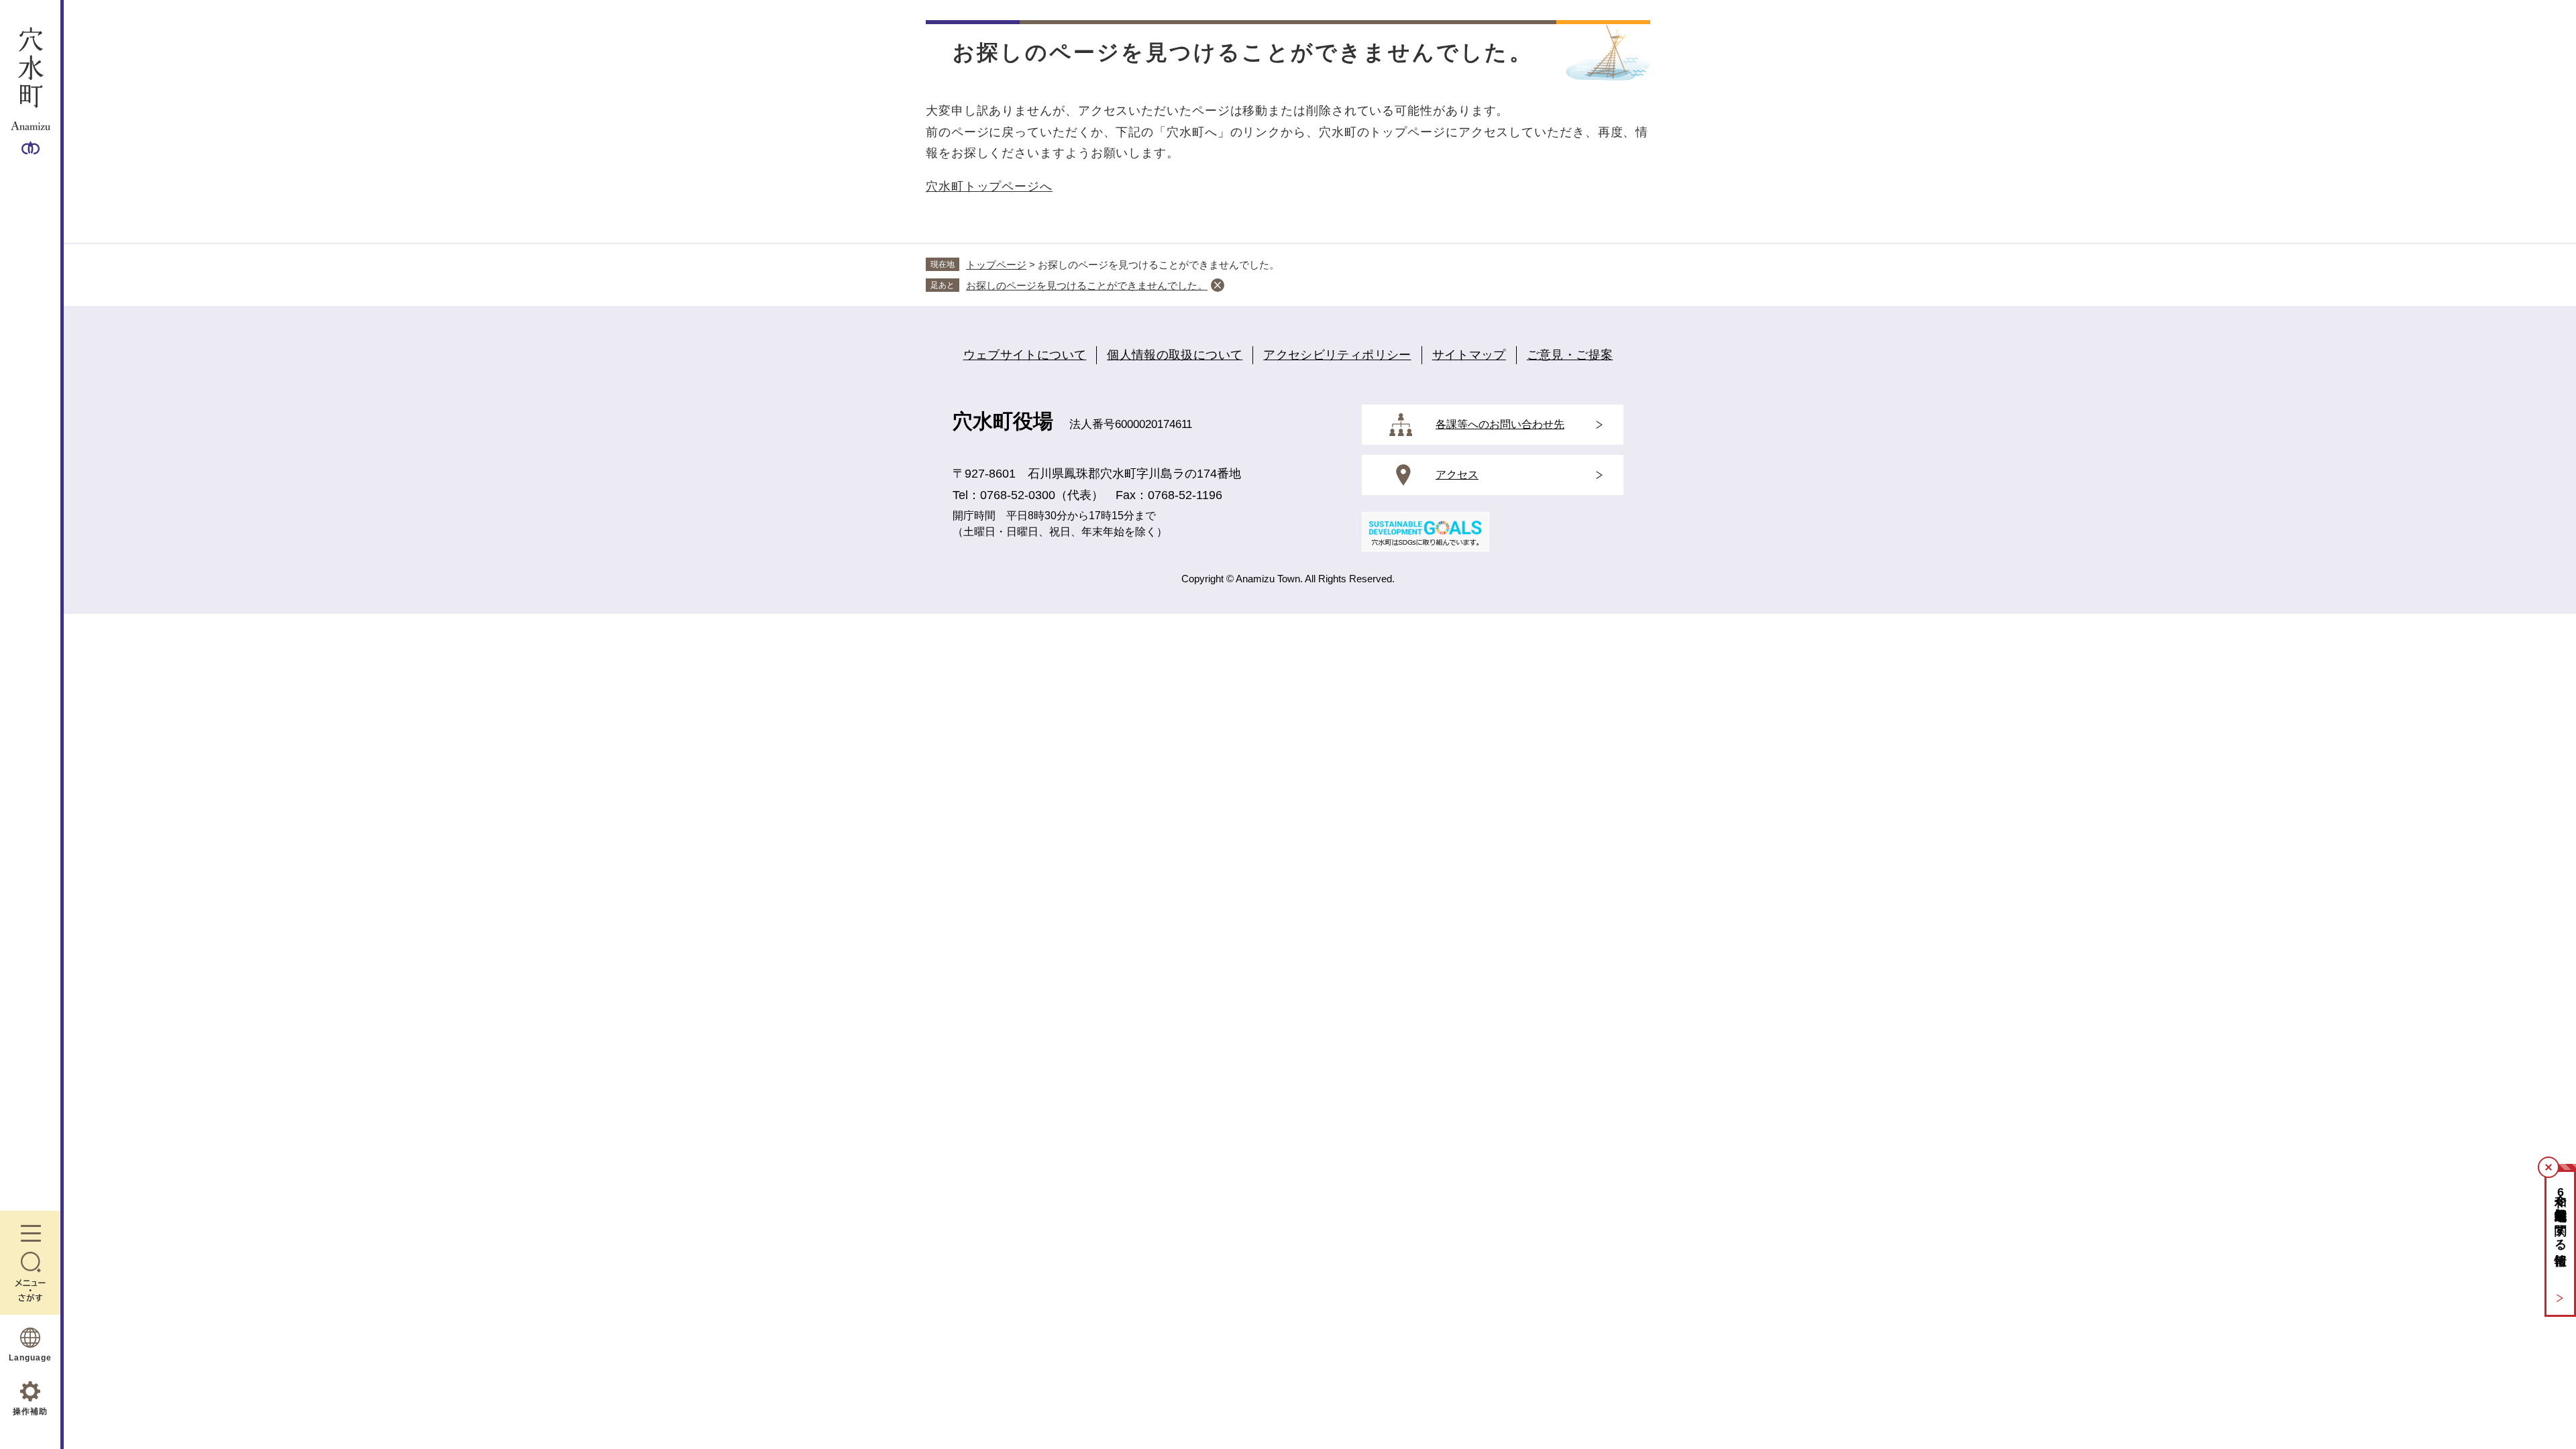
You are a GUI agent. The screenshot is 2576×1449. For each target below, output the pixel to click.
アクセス (1457, 475)
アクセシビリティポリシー (1337, 355)
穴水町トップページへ (989, 186)
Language (30, 1358)
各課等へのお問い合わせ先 (1500, 424)
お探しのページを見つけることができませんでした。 (1087, 285)
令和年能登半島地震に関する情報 (2561, 1215)
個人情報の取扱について (1175, 355)
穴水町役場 (1003, 421)
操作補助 (30, 1411)
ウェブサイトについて (1025, 355)
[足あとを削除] (1218, 285)
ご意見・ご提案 (1570, 355)
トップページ (996, 265)
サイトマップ (1469, 355)
